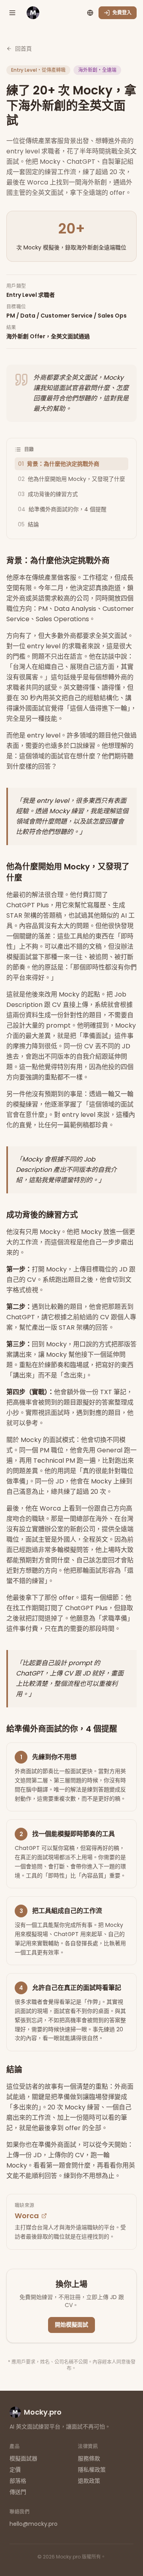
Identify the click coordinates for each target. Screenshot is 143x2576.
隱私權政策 (92, 2470)
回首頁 (23, 49)
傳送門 (18, 2492)
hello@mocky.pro (34, 2524)
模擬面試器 (23, 2458)
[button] (12, 13)
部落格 (18, 2481)
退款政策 (89, 2481)
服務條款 (89, 2458)
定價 (15, 2470)
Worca (27, 2216)
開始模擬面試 (71, 2325)
